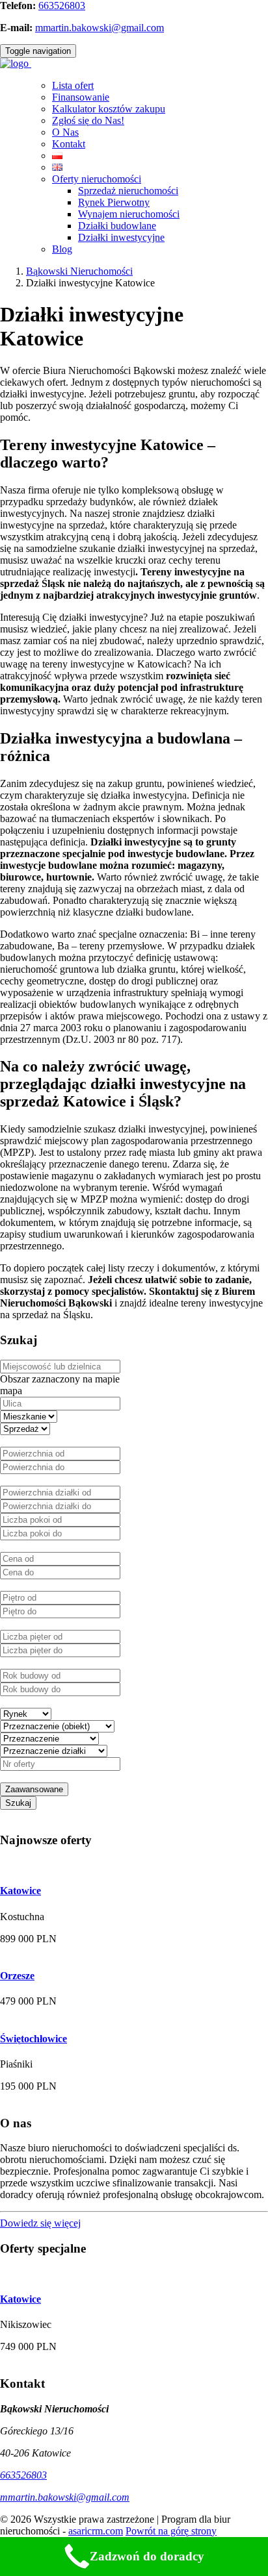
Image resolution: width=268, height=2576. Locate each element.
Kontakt (69, 144)
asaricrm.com (96, 2531)
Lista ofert (73, 85)
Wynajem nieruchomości (129, 214)
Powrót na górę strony (171, 2531)
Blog (62, 249)
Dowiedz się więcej (40, 2223)
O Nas (65, 132)
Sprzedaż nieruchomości (128, 191)
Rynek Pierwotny (114, 202)
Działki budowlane (117, 226)
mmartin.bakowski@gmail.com (100, 28)
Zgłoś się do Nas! (88, 120)
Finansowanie (81, 97)
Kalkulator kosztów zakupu (109, 109)
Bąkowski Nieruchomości (79, 271)
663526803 (62, 6)
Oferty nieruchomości (97, 179)
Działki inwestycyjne (121, 237)
